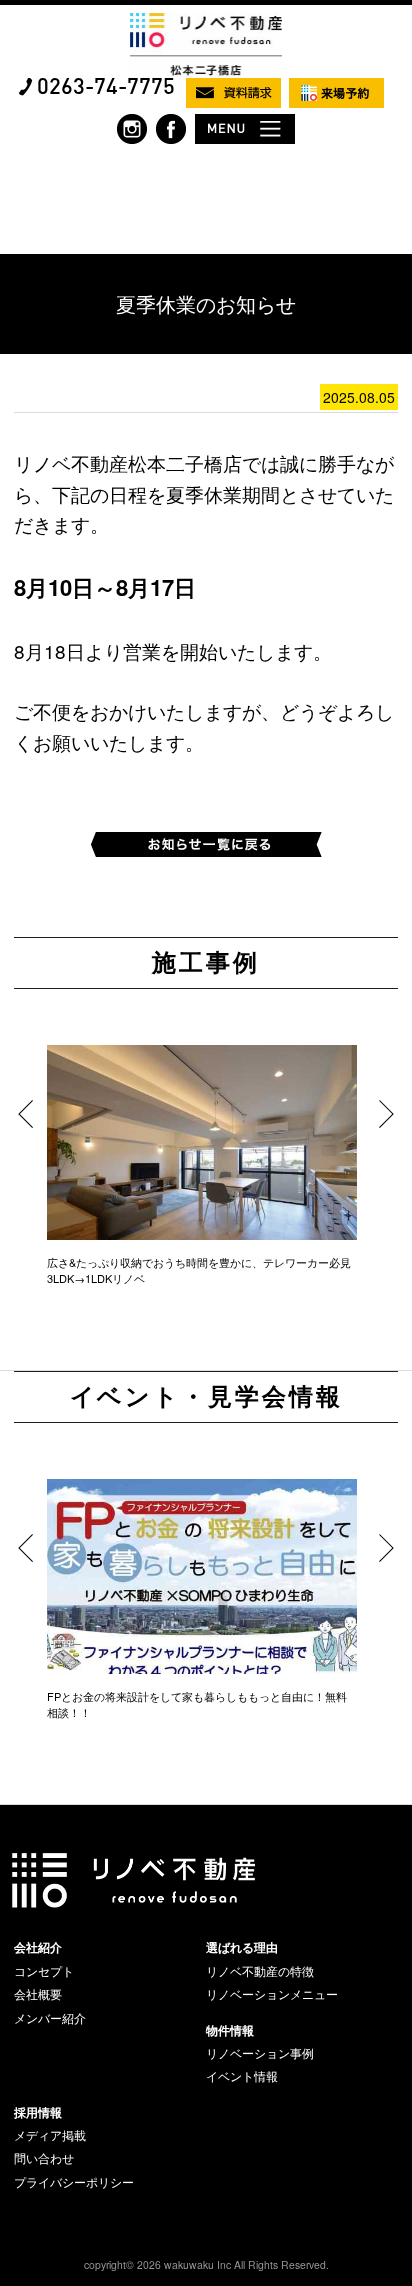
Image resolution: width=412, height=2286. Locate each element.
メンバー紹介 (50, 2018)
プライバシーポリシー (74, 2182)
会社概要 (38, 1994)
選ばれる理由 (242, 1947)
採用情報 (38, 2112)
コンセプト (44, 1971)
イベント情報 (242, 2076)
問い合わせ (44, 2158)
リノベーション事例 (260, 2053)
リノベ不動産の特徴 (260, 1971)
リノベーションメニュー (272, 1994)
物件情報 (230, 2030)
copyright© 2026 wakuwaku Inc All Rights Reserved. (206, 2264)
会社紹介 (38, 1947)
